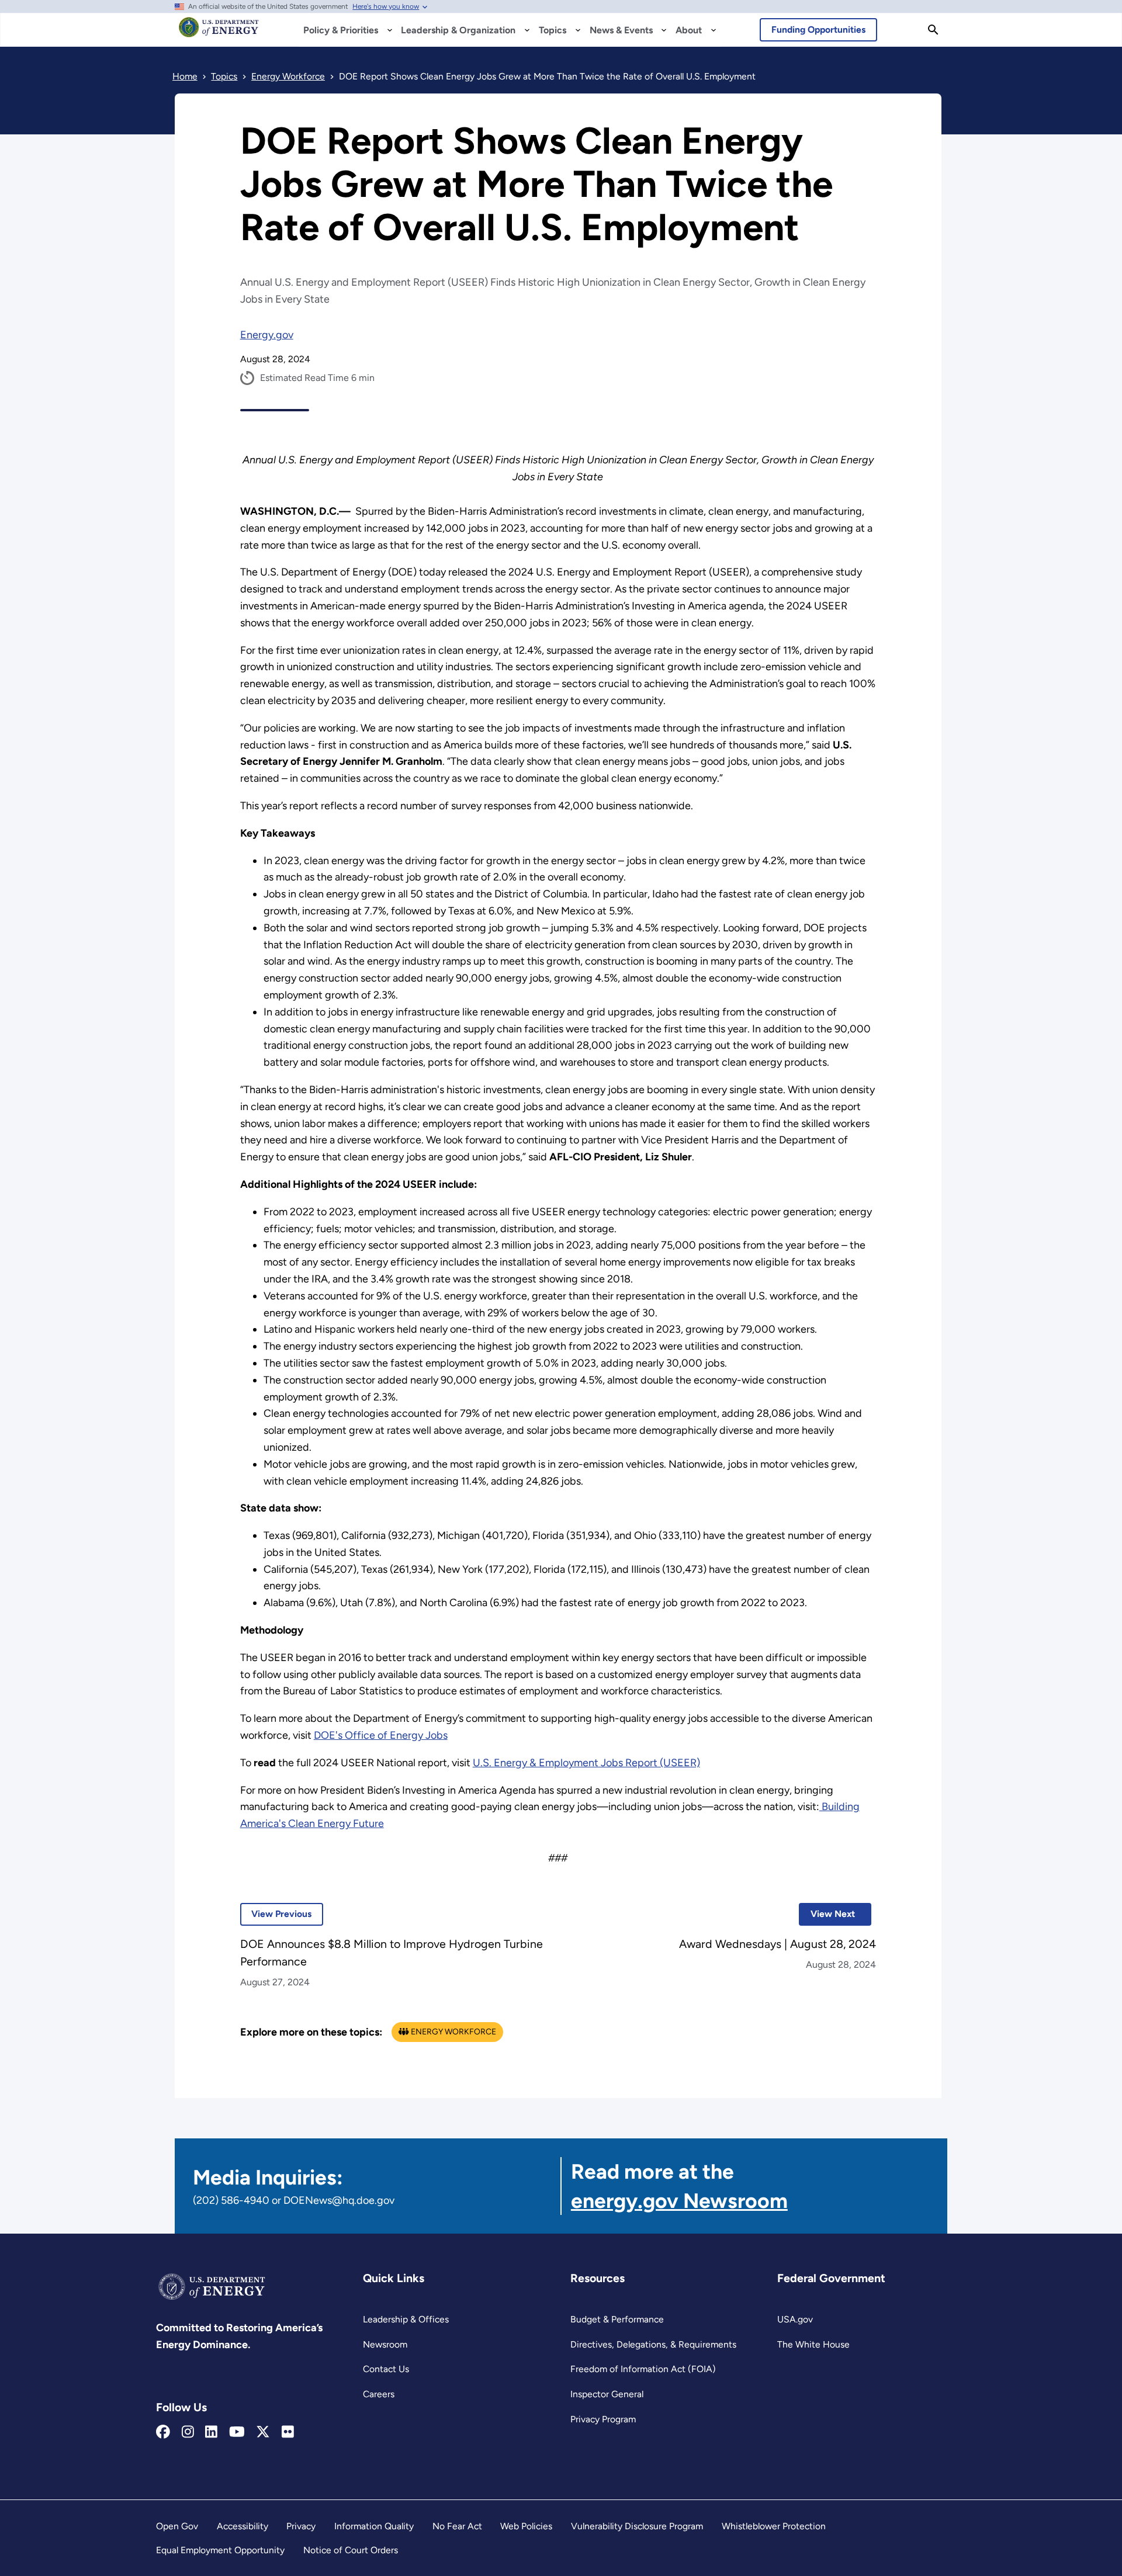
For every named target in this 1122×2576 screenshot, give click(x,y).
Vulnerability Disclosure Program (637, 2526)
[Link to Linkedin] (211, 2432)
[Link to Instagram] (188, 2432)
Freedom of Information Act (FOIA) (643, 2369)
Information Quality (374, 2526)
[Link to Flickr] (288, 2432)
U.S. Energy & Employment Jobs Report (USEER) (586, 1763)
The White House (813, 2344)
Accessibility (243, 2526)
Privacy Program (603, 2419)
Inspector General (607, 2394)
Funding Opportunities (818, 30)
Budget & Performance (617, 2319)
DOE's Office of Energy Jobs (381, 1735)
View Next (827, 1914)
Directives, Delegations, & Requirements (653, 2344)
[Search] (933, 30)
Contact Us (386, 2369)
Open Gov (177, 2526)
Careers (379, 2394)
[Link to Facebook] (163, 2432)
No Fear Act (457, 2526)
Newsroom (385, 2344)
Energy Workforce (453, 2032)
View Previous (276, 1914)
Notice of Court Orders (351, 2550)
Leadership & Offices (406, 2319)
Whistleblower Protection (774, 2526)
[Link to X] (263, 2432)
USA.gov (795, 2319)
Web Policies (526, 2526)
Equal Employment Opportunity (220, 2550)
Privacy (301, 2526)
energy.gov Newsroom (679, 2201)
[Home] (219, 33)
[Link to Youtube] (237, 2432)
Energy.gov (267, 335)
